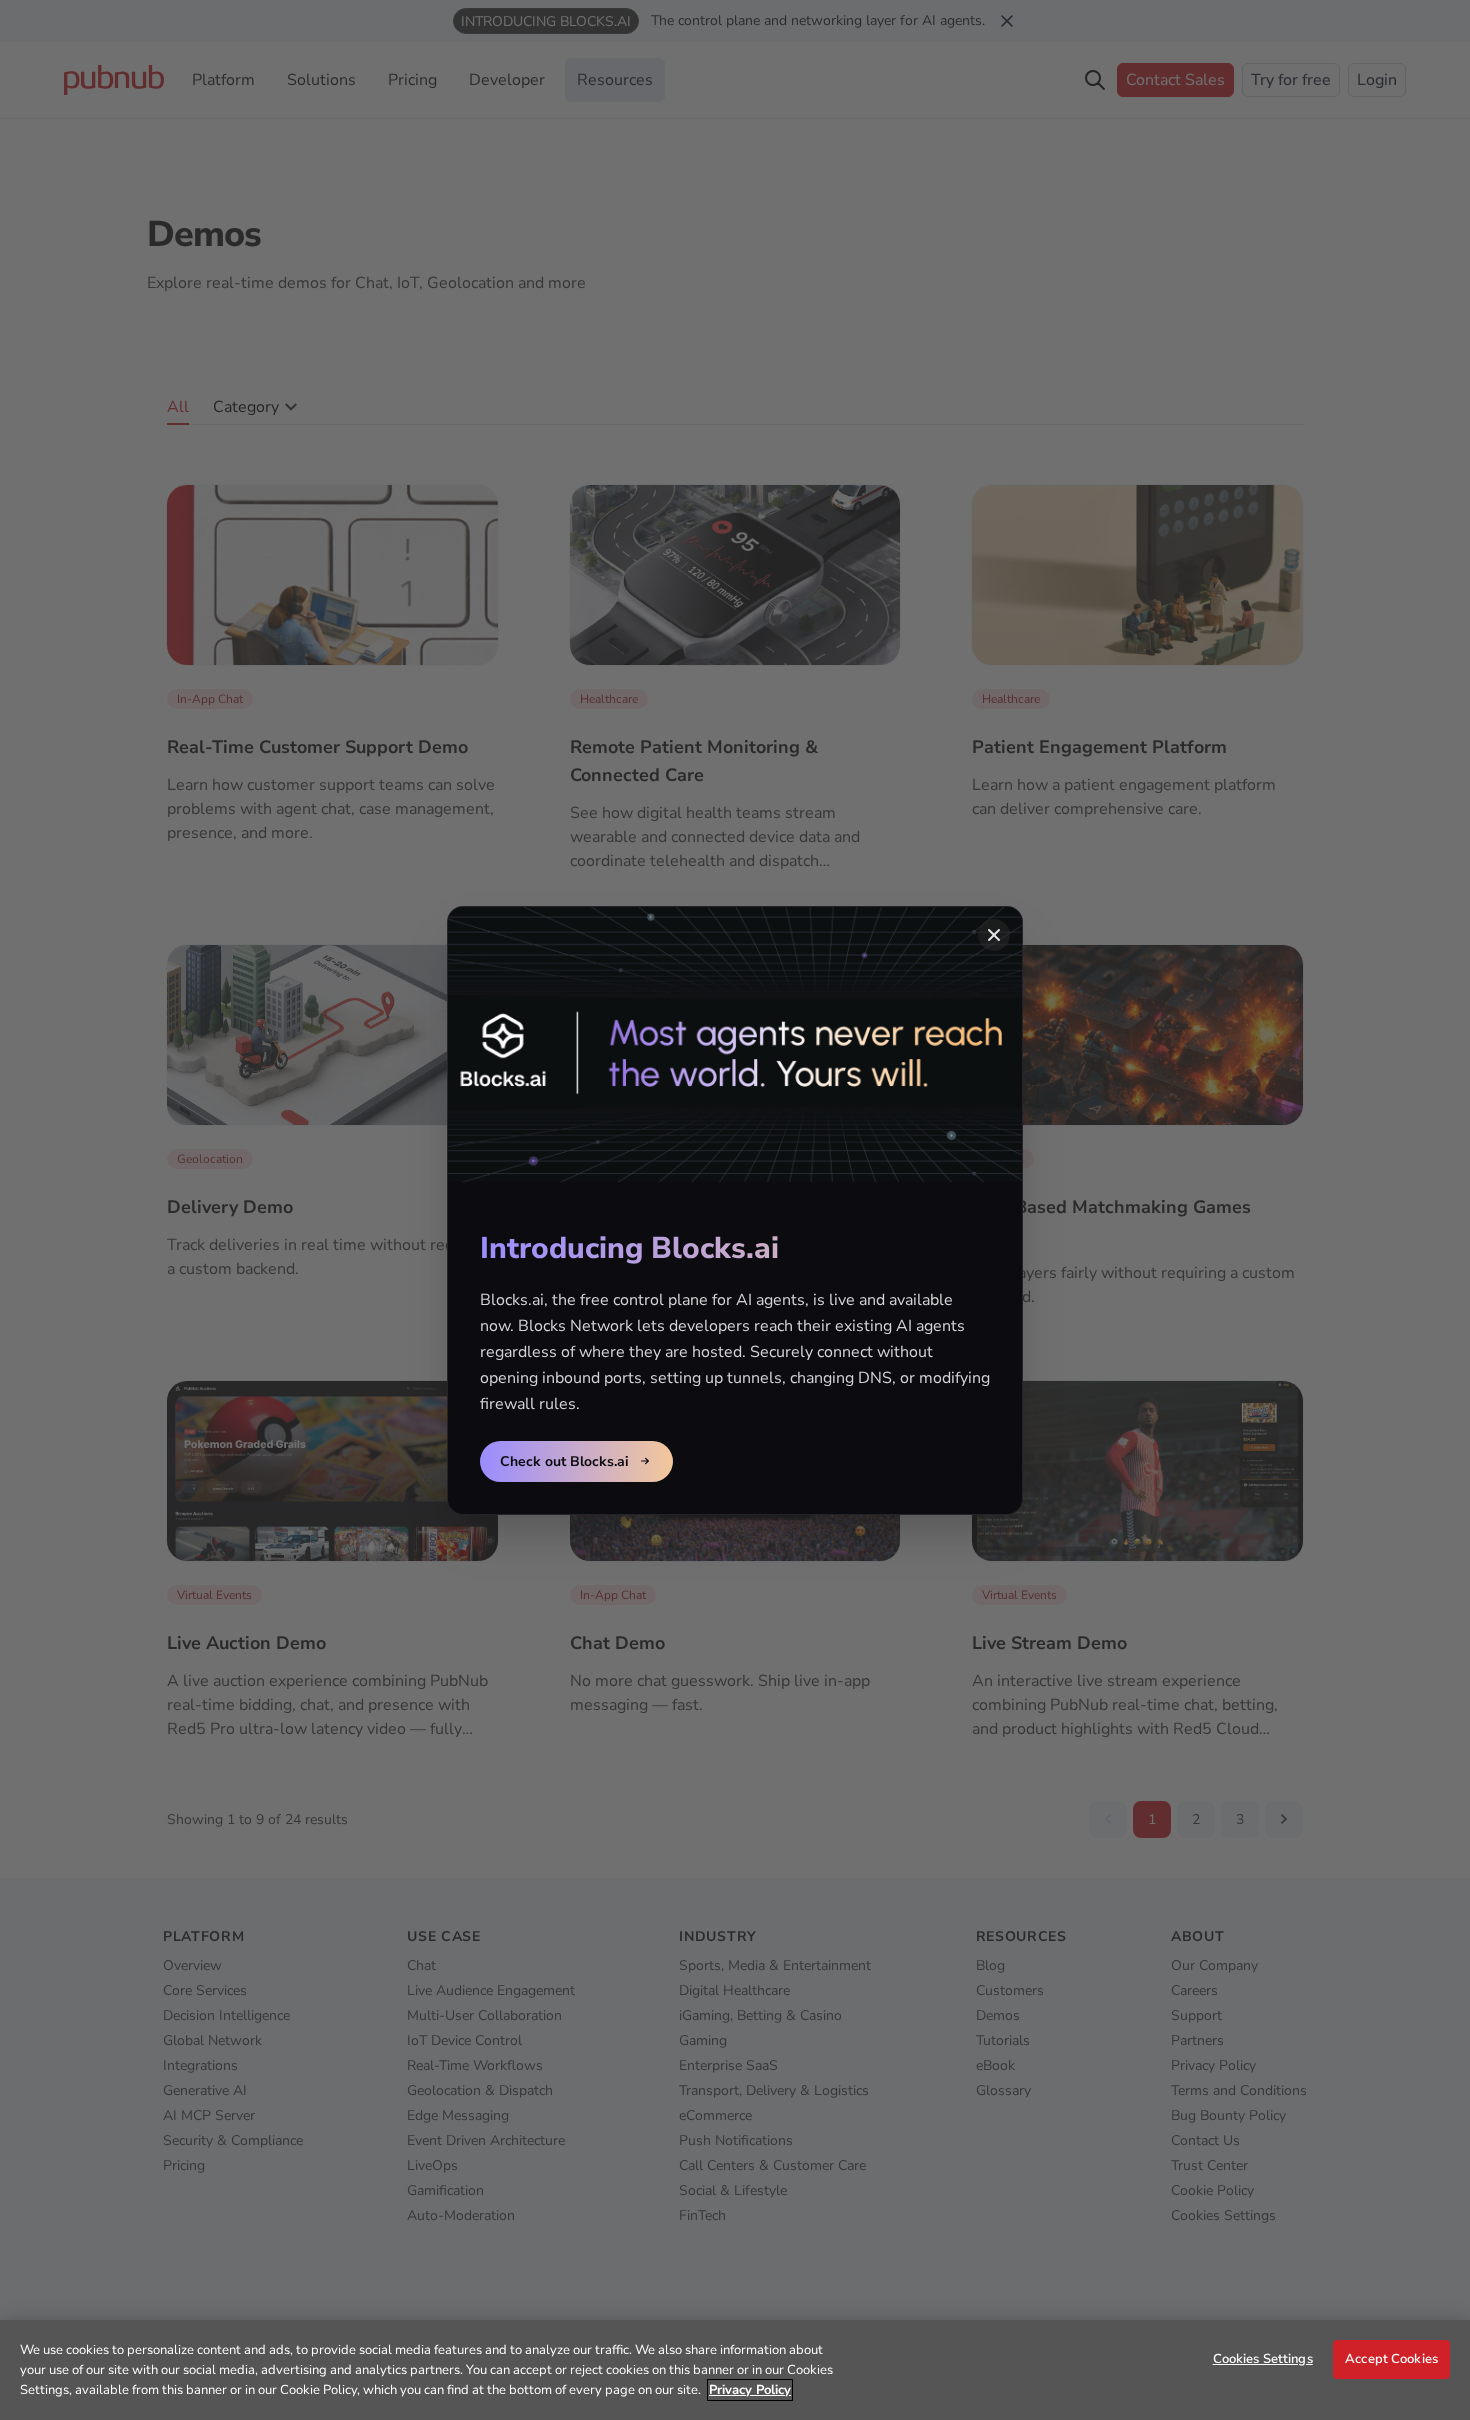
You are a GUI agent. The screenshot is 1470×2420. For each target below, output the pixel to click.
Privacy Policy (750, 2390)
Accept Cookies (1391, 2359)
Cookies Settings (1263, 2359)
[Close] (994, 935)
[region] (735, 2370)
